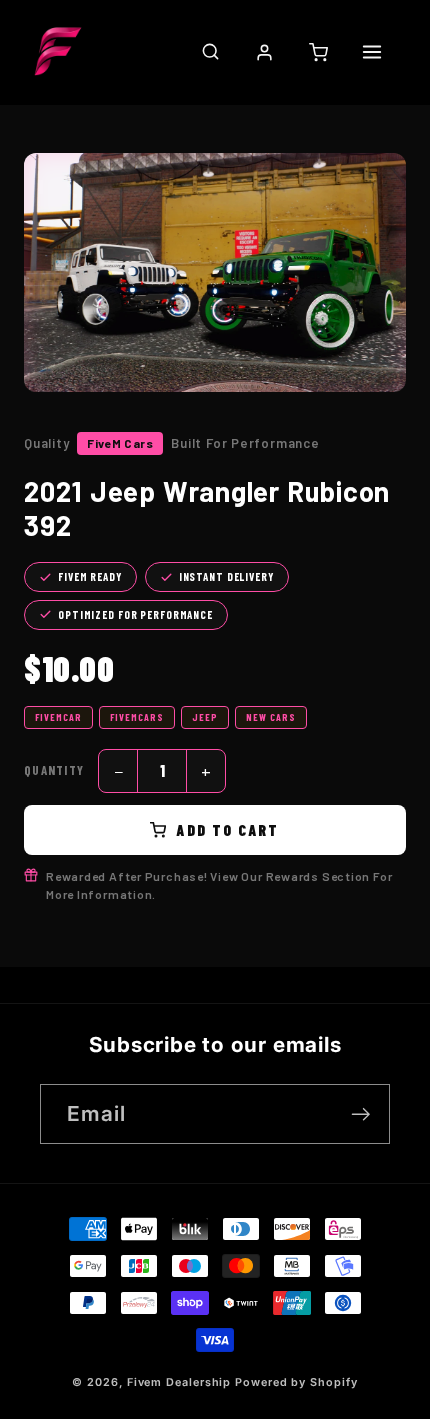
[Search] (210, 52)
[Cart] (318, 52)
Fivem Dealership (179, 1382)
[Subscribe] (360, 1114)
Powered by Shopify (296, 1382)
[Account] (264, 52)
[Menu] (372, 52)
